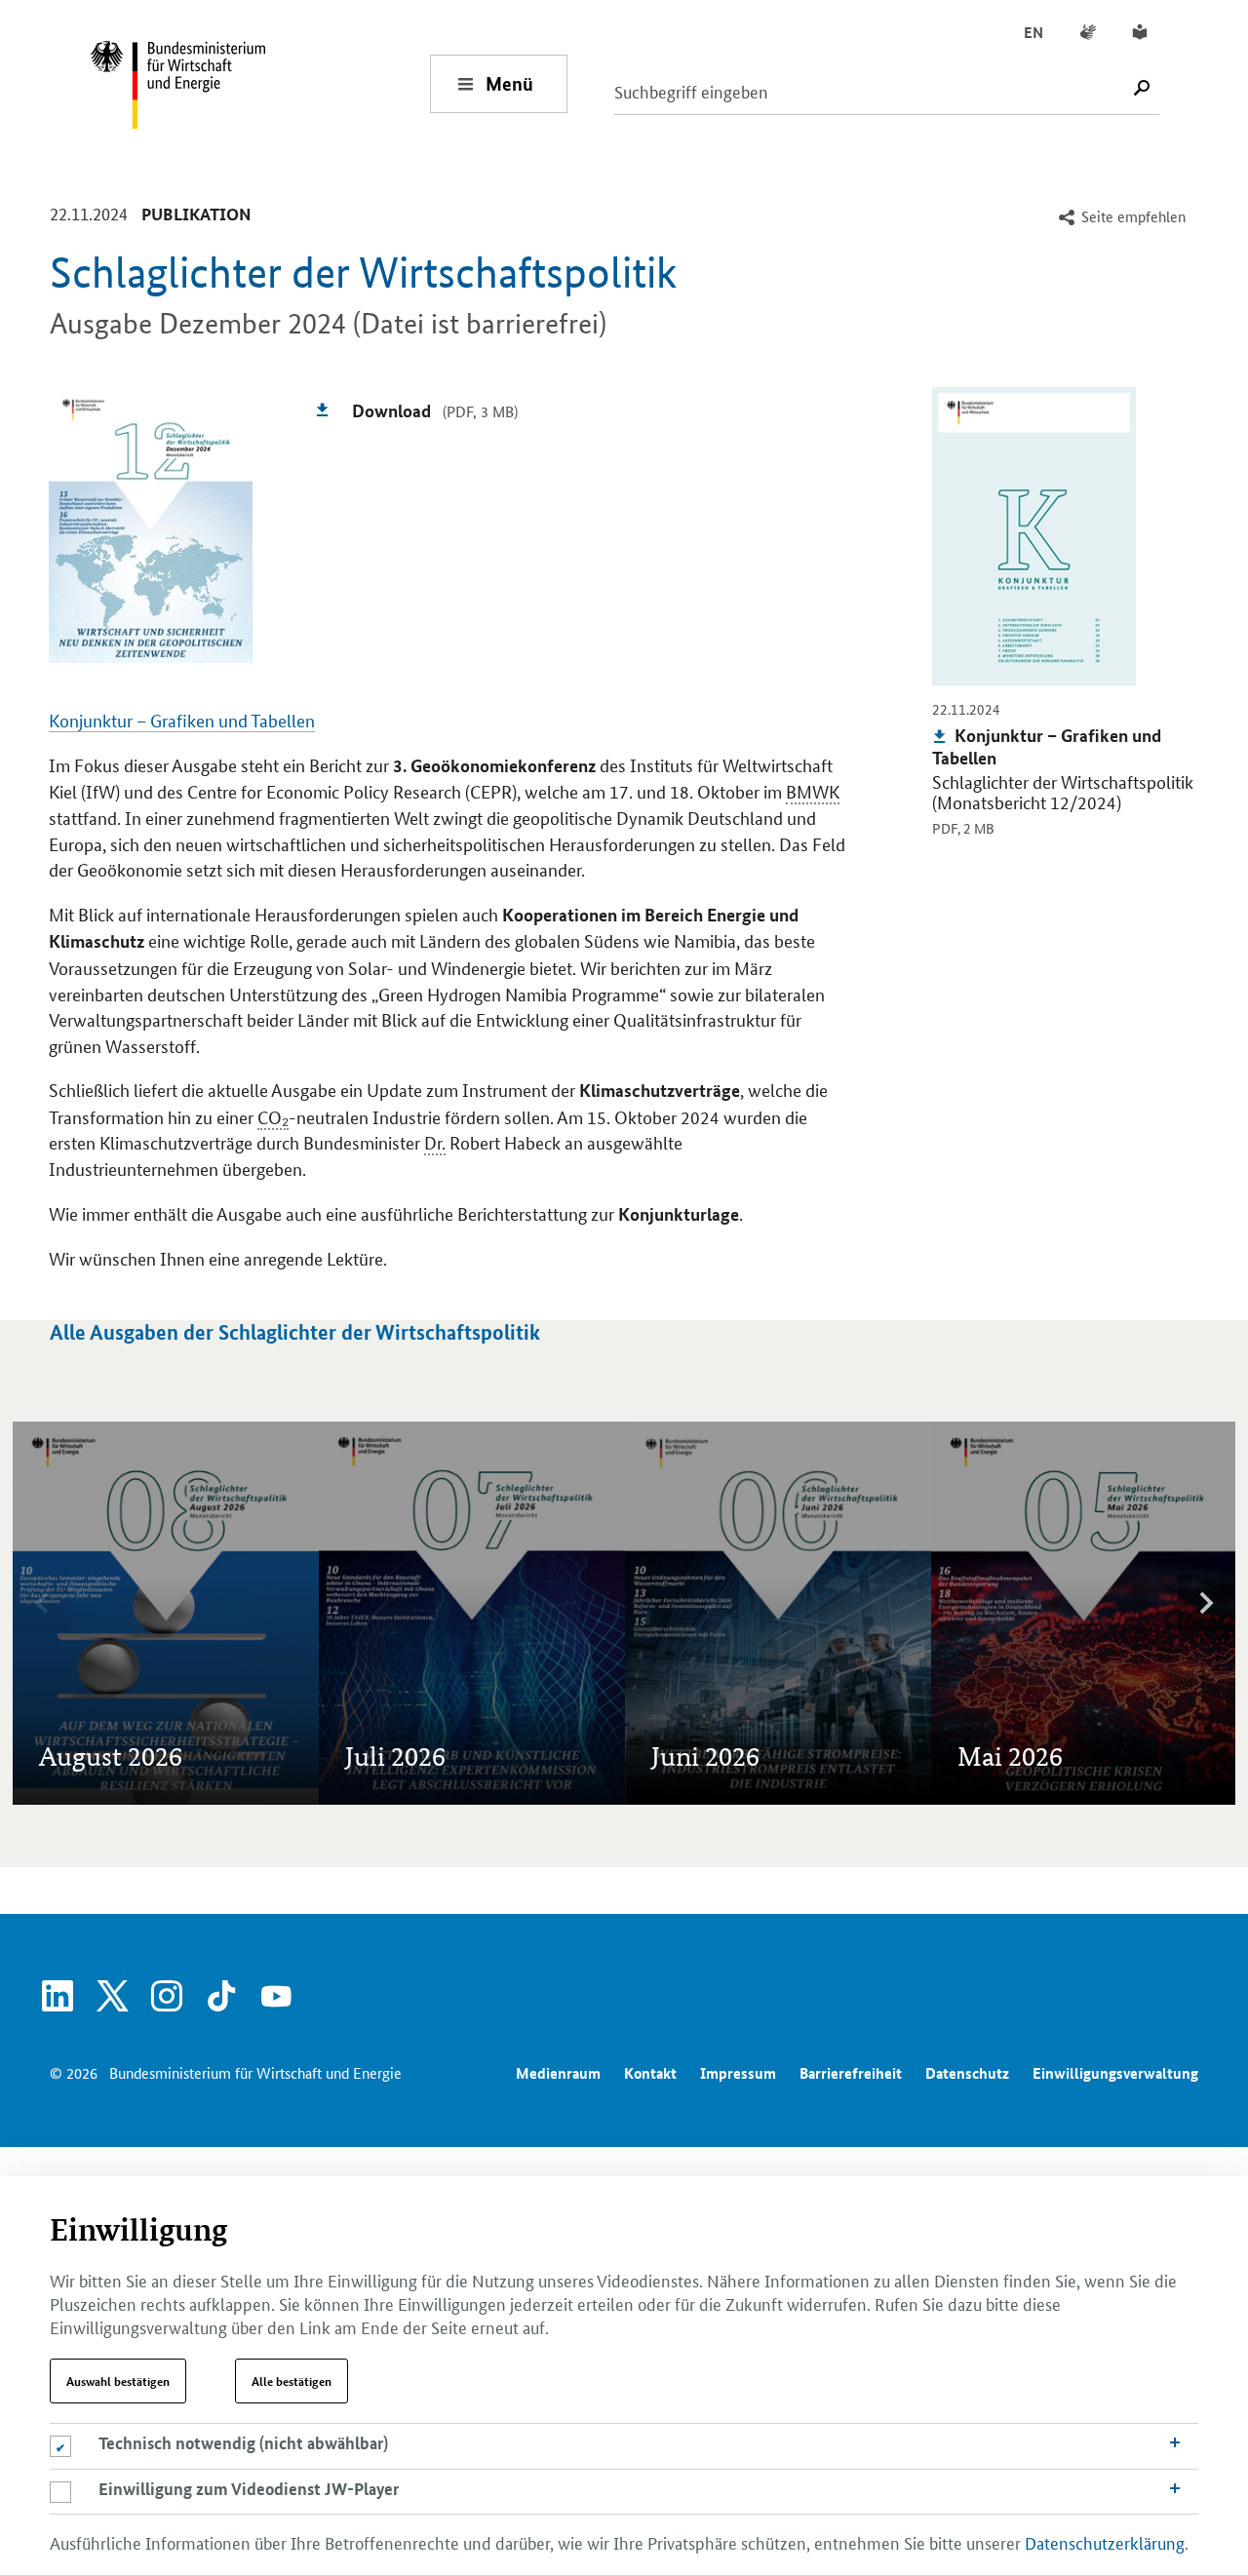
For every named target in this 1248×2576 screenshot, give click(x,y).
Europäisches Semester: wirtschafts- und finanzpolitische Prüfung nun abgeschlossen (164, 1647)
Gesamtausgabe (93, 1503)
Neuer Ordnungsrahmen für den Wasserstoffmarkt (760, 1575)
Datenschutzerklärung (1105, 2542)
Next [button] (1206, 1603)
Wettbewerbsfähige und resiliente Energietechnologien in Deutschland (1080, 1658)
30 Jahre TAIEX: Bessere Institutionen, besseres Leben (446, 1658)
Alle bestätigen (292, 2381)
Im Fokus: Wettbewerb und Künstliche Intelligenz (438, 1536)
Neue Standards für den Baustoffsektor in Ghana (428, 1597)
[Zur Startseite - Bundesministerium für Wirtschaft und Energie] (259, 83)
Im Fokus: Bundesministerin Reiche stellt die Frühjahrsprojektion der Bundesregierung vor (1078, 1525)
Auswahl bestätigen (118, 2381)
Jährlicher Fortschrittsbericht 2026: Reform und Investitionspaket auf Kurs (773, 1647)
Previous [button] (42, 1603)
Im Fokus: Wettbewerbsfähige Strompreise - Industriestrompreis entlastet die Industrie (769, 1503)
